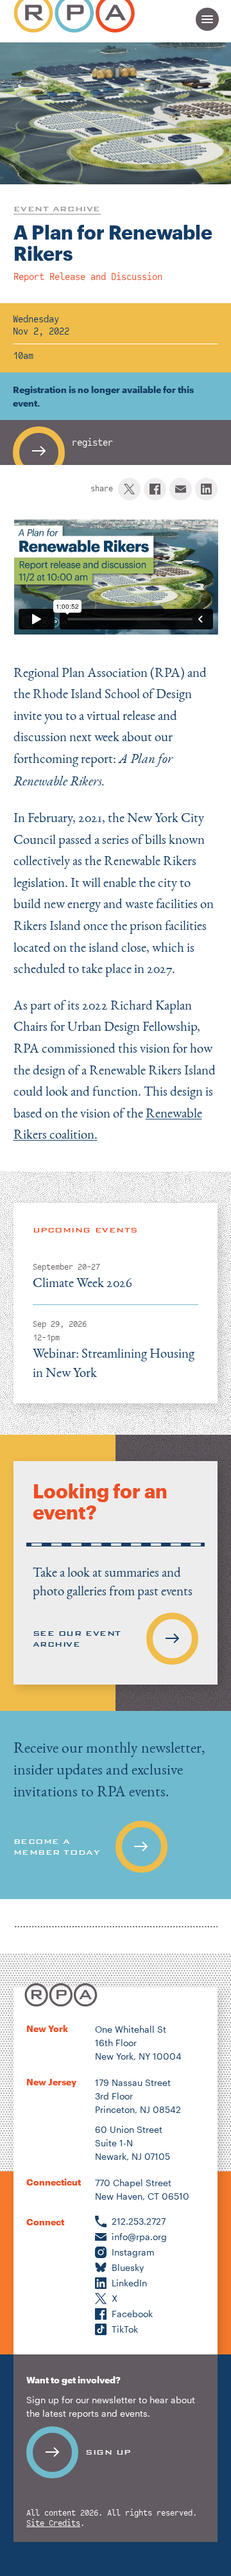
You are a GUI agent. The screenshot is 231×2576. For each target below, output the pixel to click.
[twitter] (129, 489)
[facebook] (155, 489)
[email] (181, 489)
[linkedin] (206, 489)
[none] (116, 1805)
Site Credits (53, 2524)
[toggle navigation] (207, 19)
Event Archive (57, 209)
